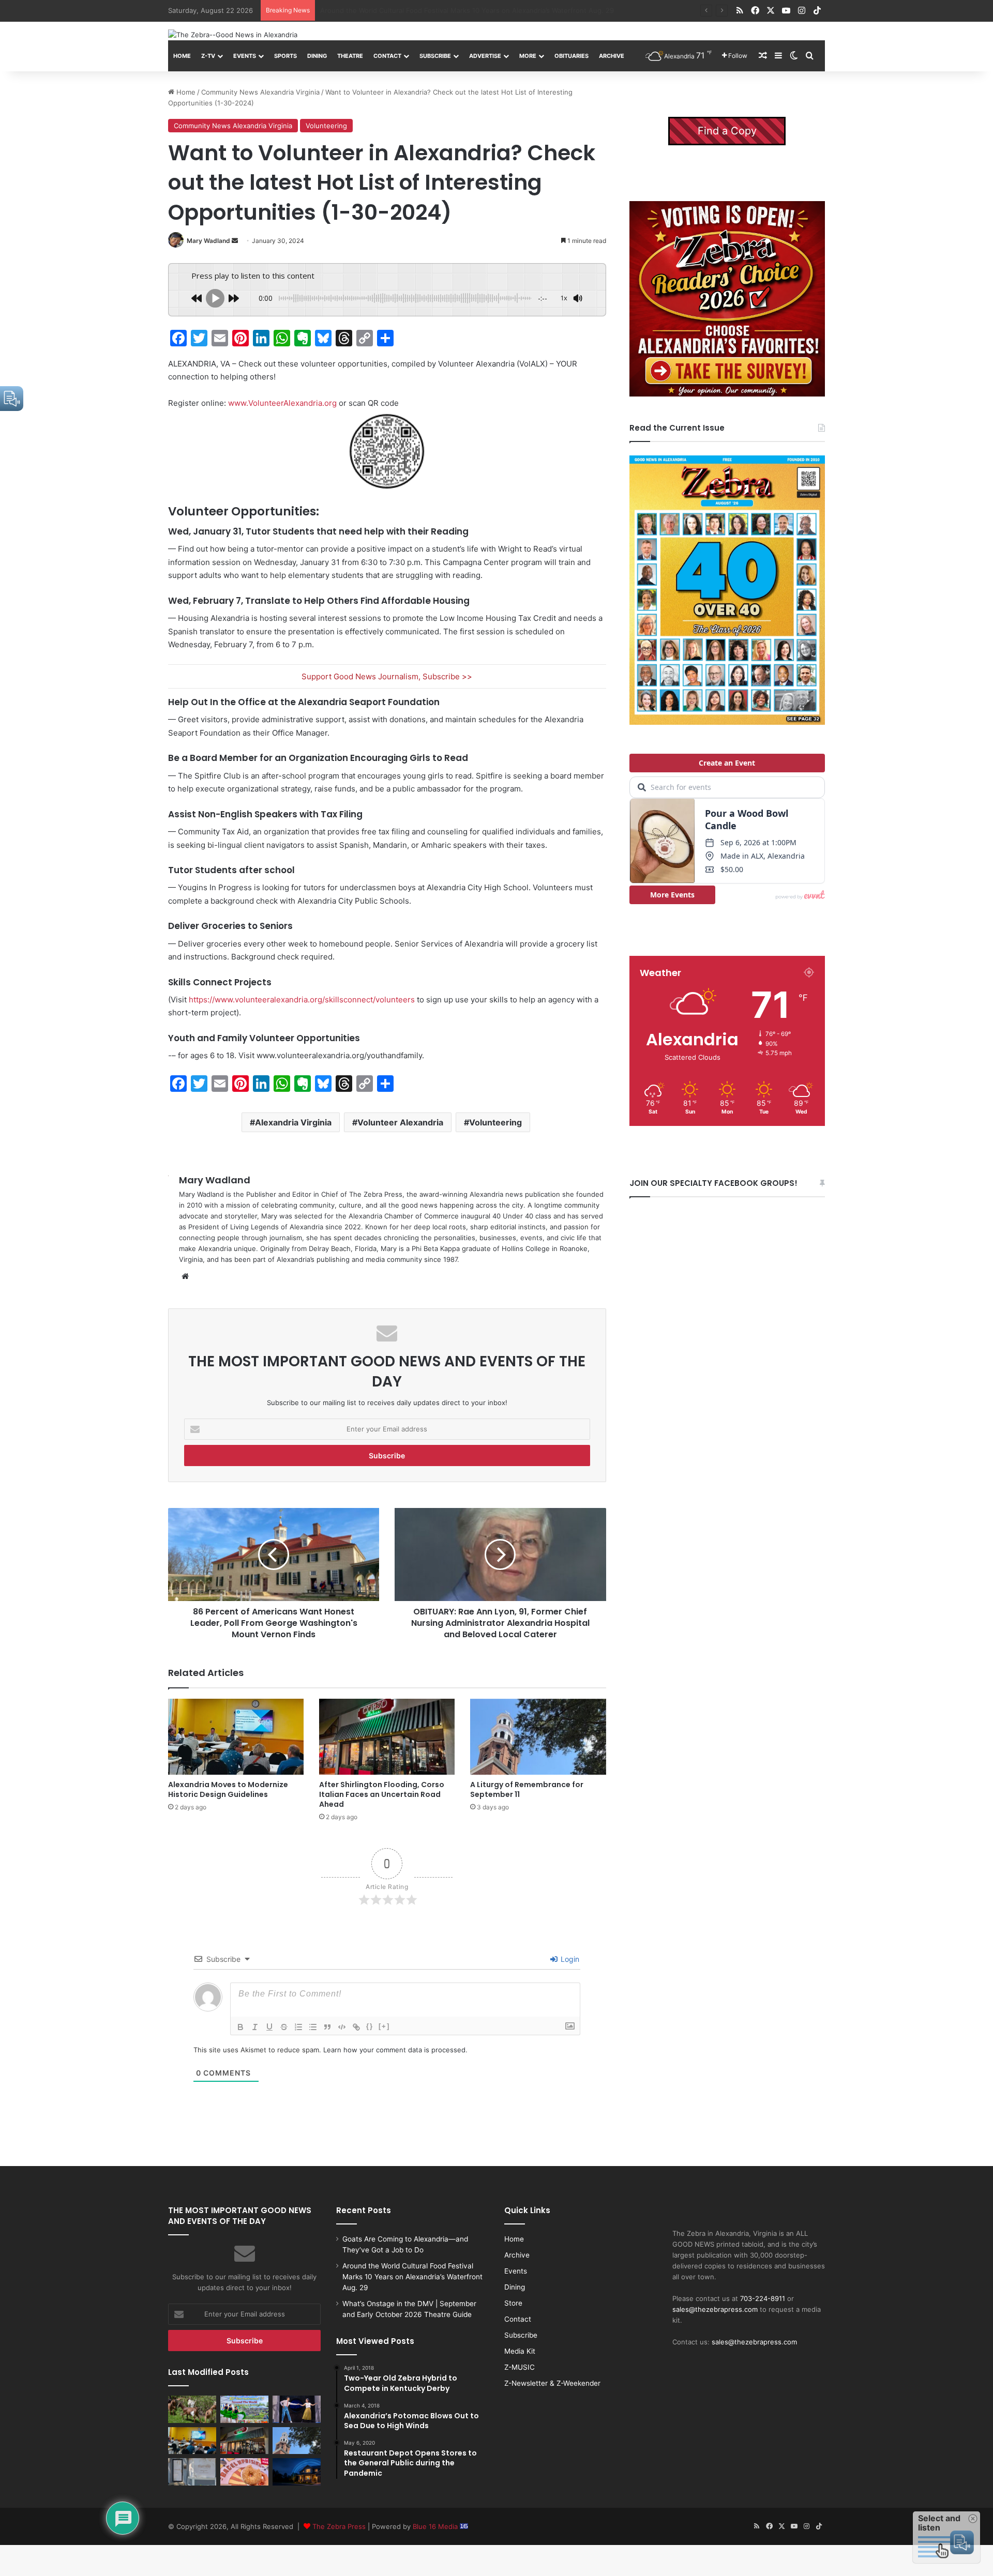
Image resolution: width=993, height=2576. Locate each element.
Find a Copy (727, 131)
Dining (317, 56)
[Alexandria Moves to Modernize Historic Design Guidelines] (236, 1737)
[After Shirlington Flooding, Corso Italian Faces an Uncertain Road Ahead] (387, 1737)
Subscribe (435, 56)
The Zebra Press (339, 2526)
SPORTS (285, 56)
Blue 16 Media (436, 2526)
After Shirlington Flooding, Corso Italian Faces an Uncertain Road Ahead (382, 1794)
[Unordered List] (313, 2027)
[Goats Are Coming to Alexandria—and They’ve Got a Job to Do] (192, 2409)
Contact (387, 56)
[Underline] (269, 2027)
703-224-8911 (763, 2298)
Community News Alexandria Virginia (260, 92)
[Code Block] (342, 2027)
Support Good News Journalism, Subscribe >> (387, 676)
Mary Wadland (208, 241)
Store (513, 2303)
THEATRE (350, 56)
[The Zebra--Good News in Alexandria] (233, 35)
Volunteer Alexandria (400, 1122)
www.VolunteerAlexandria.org (282, 403)
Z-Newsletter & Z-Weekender (552, 2383)
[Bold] (240, 2027)
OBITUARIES (571, 56)
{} (370, 2026)
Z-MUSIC (520, 2367)
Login (569, 1959)
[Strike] (284, 2027)
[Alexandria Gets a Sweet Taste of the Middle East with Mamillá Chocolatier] (192, 2472)
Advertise (485, 56)
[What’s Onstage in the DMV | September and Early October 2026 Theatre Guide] (297, 2409)
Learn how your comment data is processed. (395, 2050)
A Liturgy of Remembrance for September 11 (527, 1789)
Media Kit (520, 2351)
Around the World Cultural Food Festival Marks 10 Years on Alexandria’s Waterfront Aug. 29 (412, 2277)
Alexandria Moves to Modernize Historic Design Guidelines (228, 1789)
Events (245, 56)
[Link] (356, 2027)
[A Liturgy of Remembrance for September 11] (538, 1737)
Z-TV (208, 56)
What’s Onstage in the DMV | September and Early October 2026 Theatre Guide (449, 10)
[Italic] (255, 2027)
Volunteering (326, 126)
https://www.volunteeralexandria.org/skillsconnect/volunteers (302, 1000)
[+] (384, 2026)
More (528, 56)
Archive (612, 56)
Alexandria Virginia (293, 1122)
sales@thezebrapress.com (715, 2309)
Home (182, 56)
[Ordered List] (298, 2027)
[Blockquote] (327, 2027)
